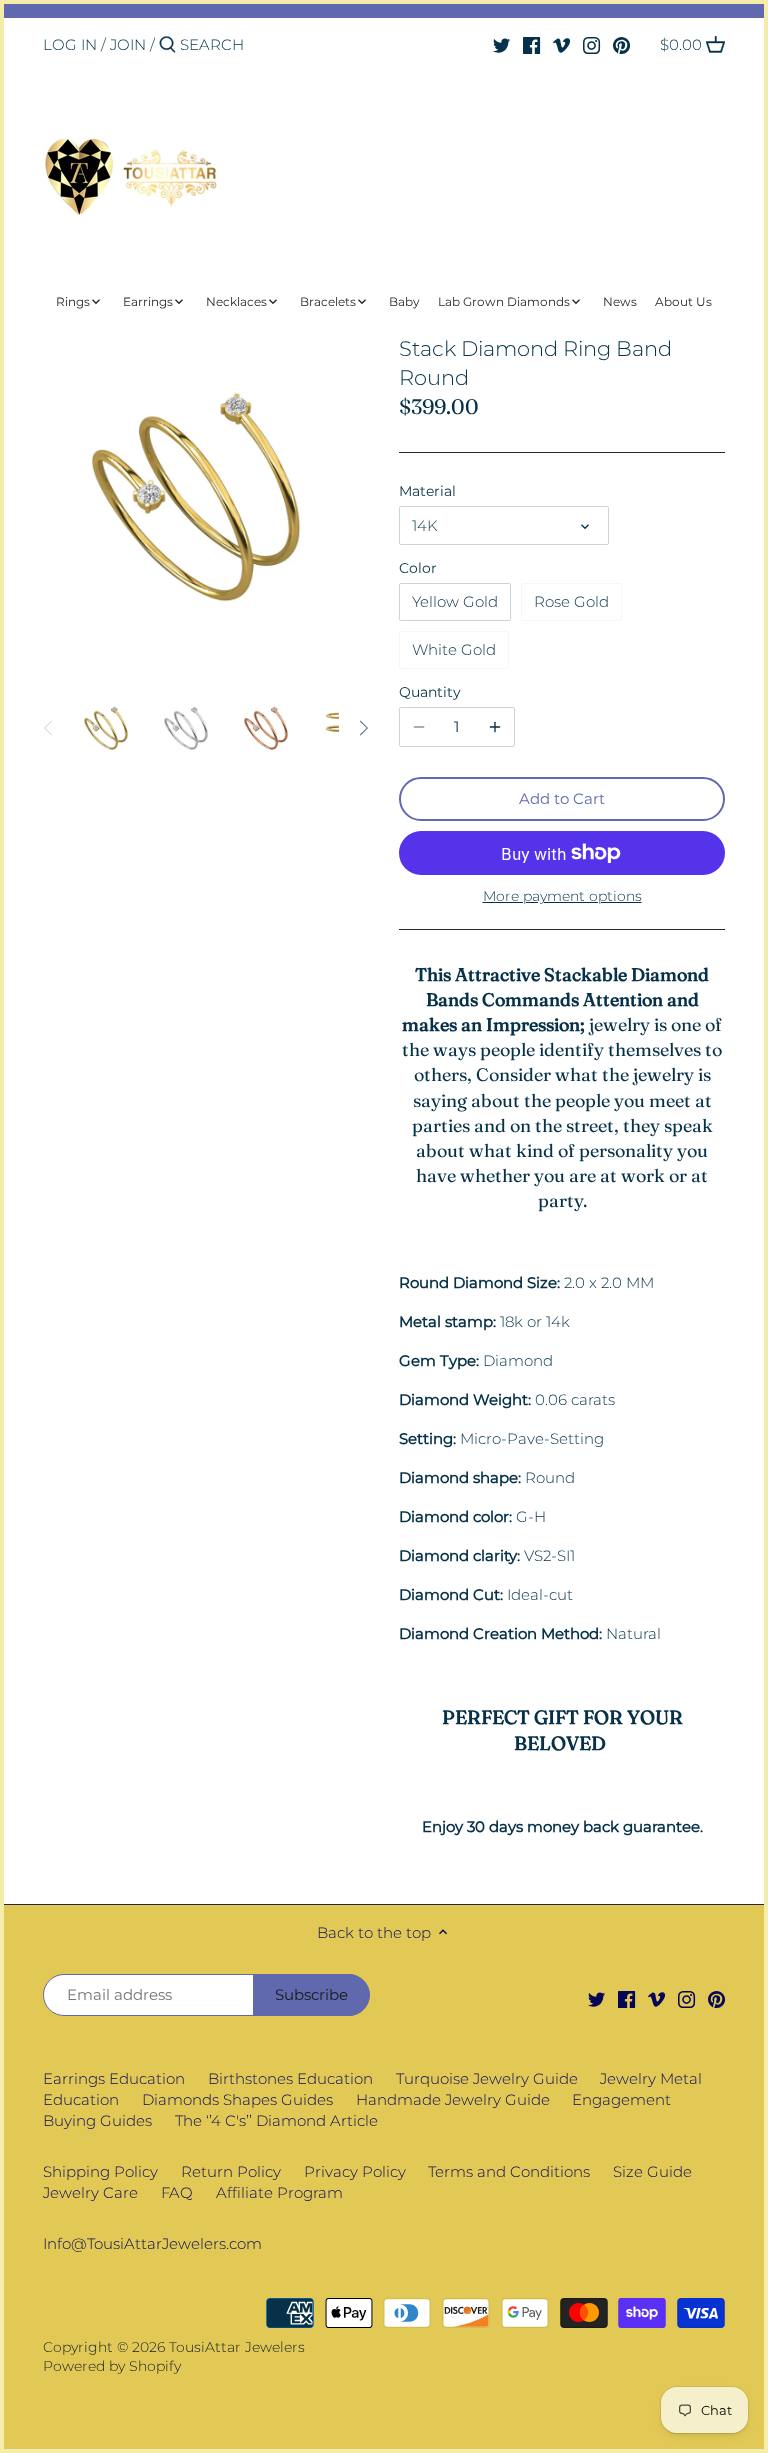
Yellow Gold (455, 601)
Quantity (430, 692)
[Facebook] (531, 44)
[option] (108, 728)
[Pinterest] (621, 44)
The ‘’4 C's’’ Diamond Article (276, 2120)
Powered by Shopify (112, 2366)
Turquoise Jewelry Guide (487, 2078)
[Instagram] (591, 44)
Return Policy (231, 2171)
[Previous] (49, 728)
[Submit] (167, 45)
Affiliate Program (279, 2192)
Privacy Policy (355, 2171)
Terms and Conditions (509, 2171)
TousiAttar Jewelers (237, 2347)
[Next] (363, 728)
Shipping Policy (100, 2171)
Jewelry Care (90, 2192)
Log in (70, 44)
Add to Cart (562, 798)
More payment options (562, 896)
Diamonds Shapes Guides (237, 2099)
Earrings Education (114, 2078)
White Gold (454, 649)
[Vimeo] (561, 44)
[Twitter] (501, 44)
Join (128, 44)
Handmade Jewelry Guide (453, 2099)
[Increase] (495, 727)
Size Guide (652, 2171)
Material (427, 491)
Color (418, 568)
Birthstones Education (290, 2078)
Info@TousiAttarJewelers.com (152, 2243)
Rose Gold (571, 601)
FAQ (177, 2192)
